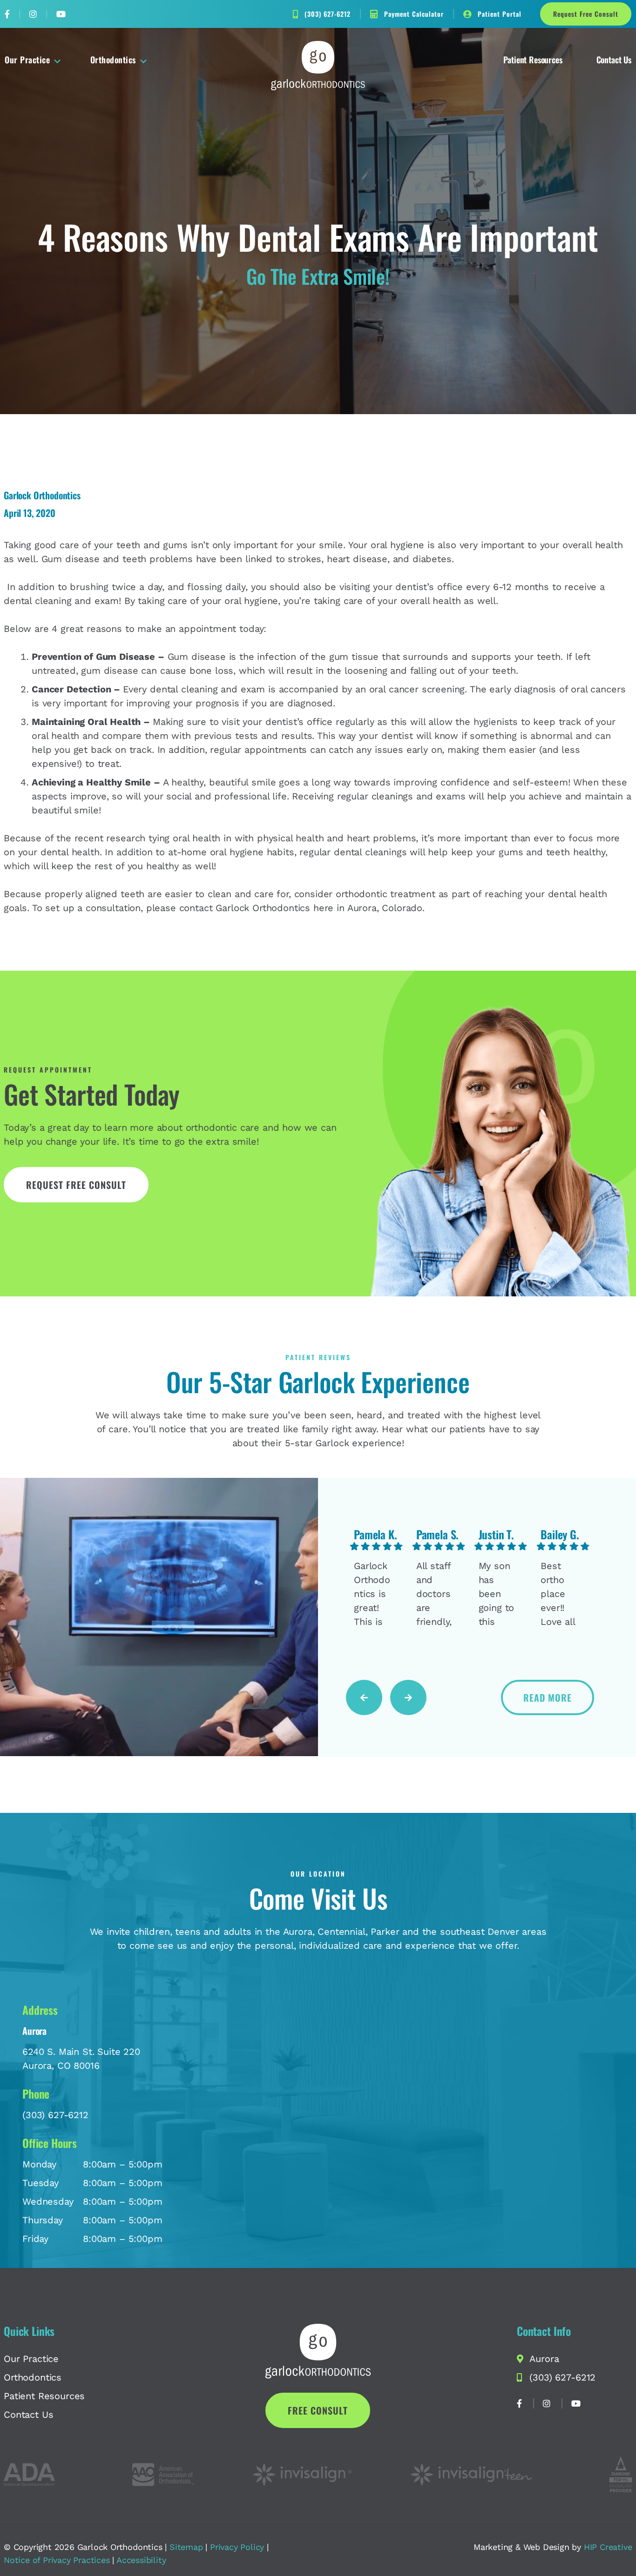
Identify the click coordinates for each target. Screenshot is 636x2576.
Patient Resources (533, 60)
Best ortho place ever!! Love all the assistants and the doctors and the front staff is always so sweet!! (559, 1594)
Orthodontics (113, 60)
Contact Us (614, 60)
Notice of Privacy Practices (57, 2560)
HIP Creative (608, 2547)
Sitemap (186, 2547)
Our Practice (27, 60)
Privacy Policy (237, 2547)
